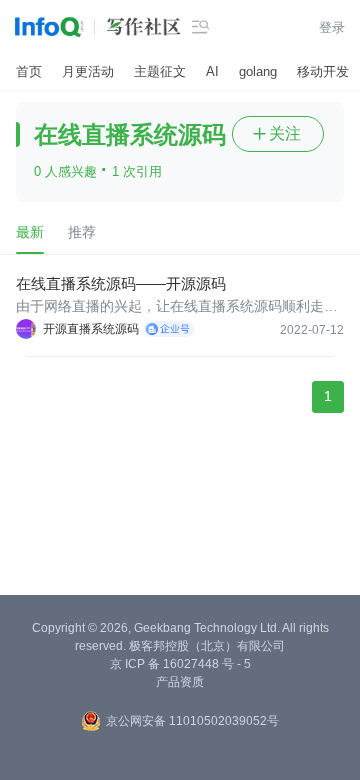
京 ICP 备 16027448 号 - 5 (180, 664)
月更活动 (88, 71)
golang (258, 71)
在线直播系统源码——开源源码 (121, 283)
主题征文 (160, 71)
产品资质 (180, 682)
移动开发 (323, 71)
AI (212, 71)
